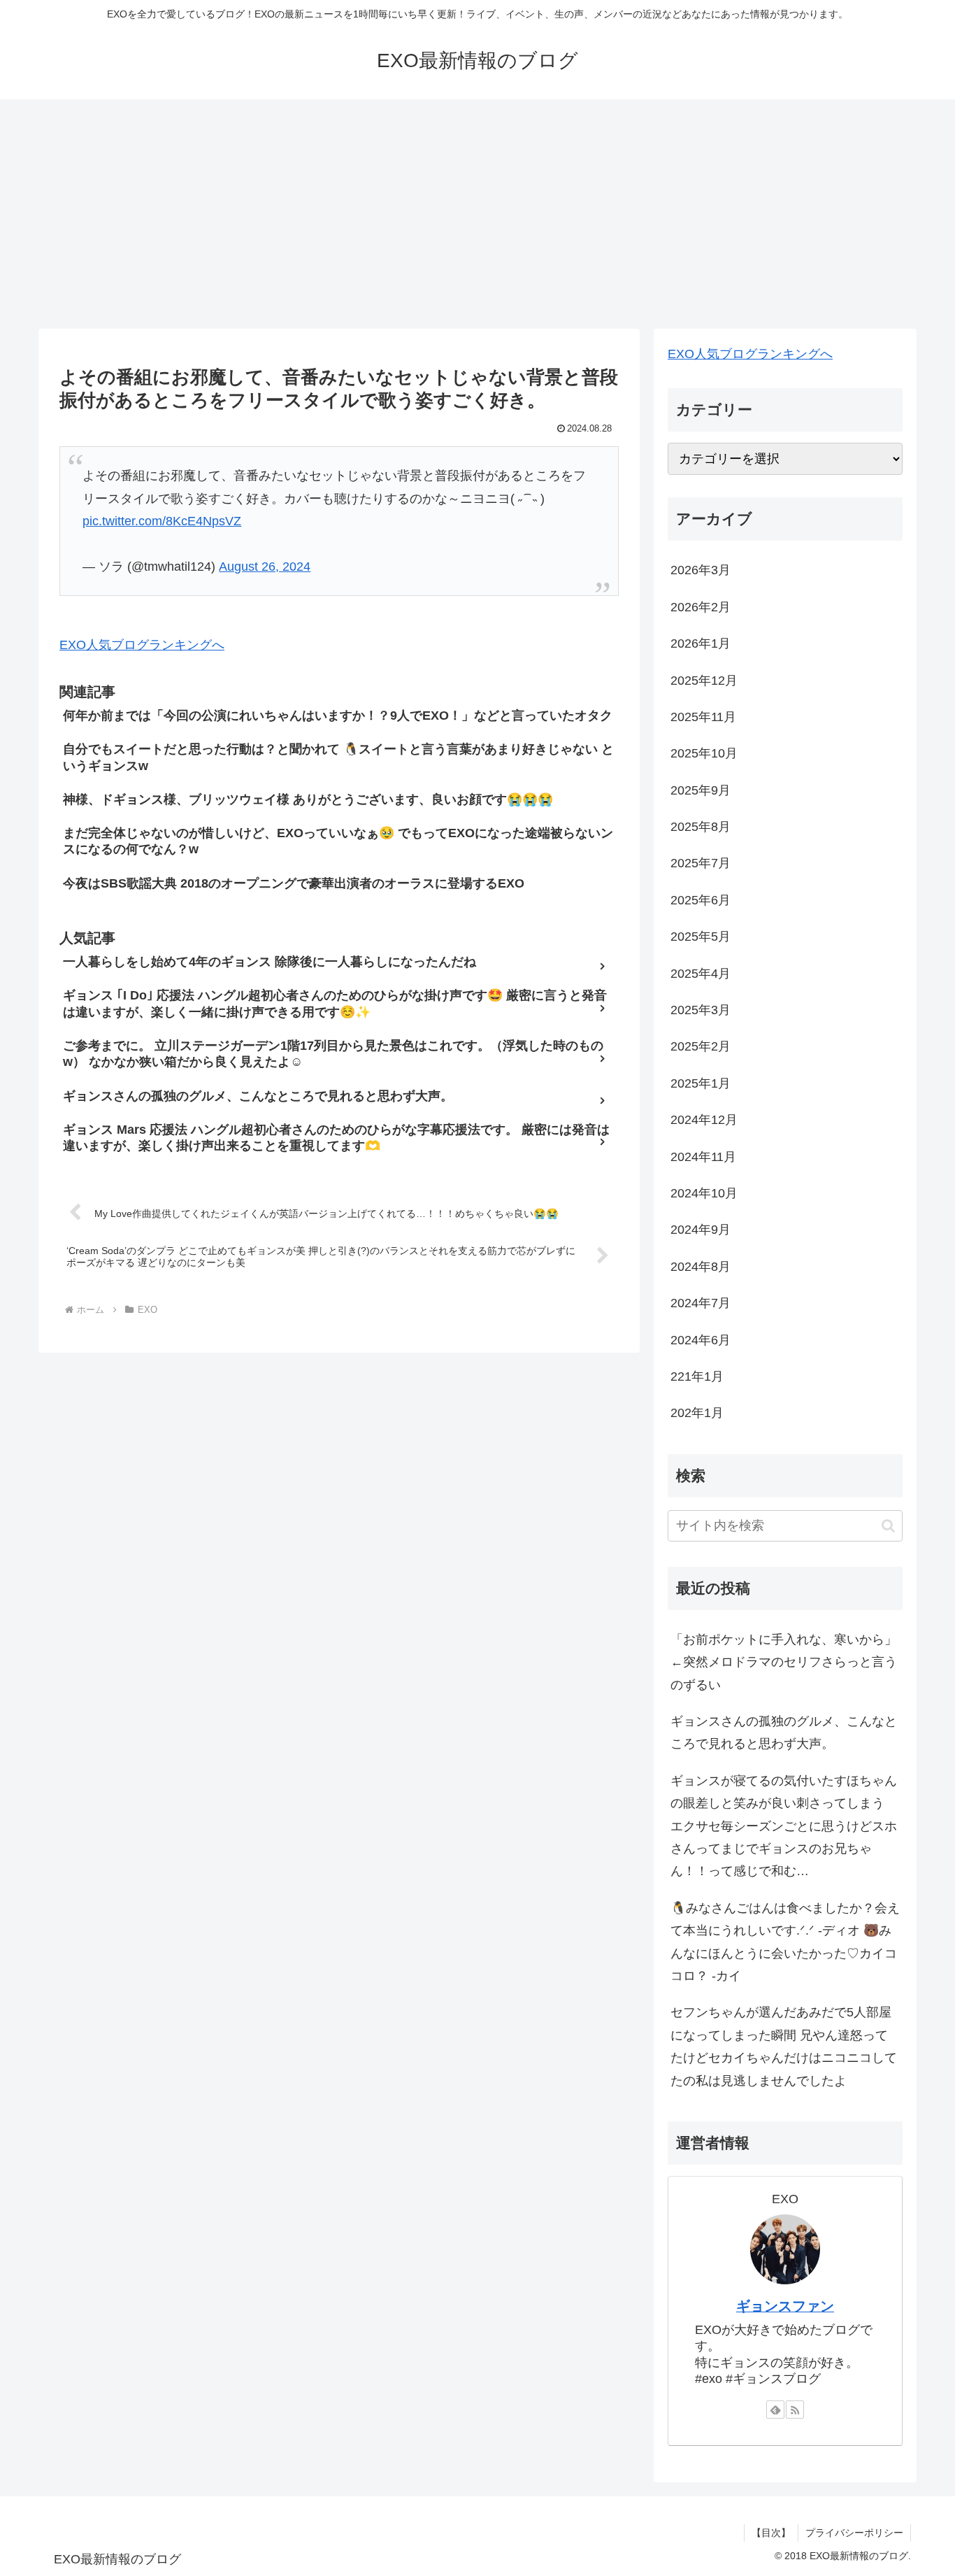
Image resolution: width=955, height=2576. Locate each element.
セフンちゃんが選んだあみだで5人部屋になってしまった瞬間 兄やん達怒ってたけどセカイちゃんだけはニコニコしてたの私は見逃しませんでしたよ (784, 2046)
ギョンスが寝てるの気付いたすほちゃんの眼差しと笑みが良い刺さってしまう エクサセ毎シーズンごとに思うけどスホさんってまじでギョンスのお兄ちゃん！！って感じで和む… (784, 1826)
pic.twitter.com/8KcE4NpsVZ (162, 521)
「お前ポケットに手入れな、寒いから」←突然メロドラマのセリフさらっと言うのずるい (784, 1662)
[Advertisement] (477, 214)
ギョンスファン (785, 2306)
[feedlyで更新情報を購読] (775, 2410)
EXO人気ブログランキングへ (142, 645)
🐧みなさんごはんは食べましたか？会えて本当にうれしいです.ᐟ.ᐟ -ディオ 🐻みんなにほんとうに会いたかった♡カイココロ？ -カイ (785, 1942)
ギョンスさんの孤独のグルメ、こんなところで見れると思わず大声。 (784, 1732)
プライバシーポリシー (854, 2533)
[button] (888, 1526)
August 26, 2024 (265, 567)
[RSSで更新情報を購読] (795, 2410)
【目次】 (771, 2533)
